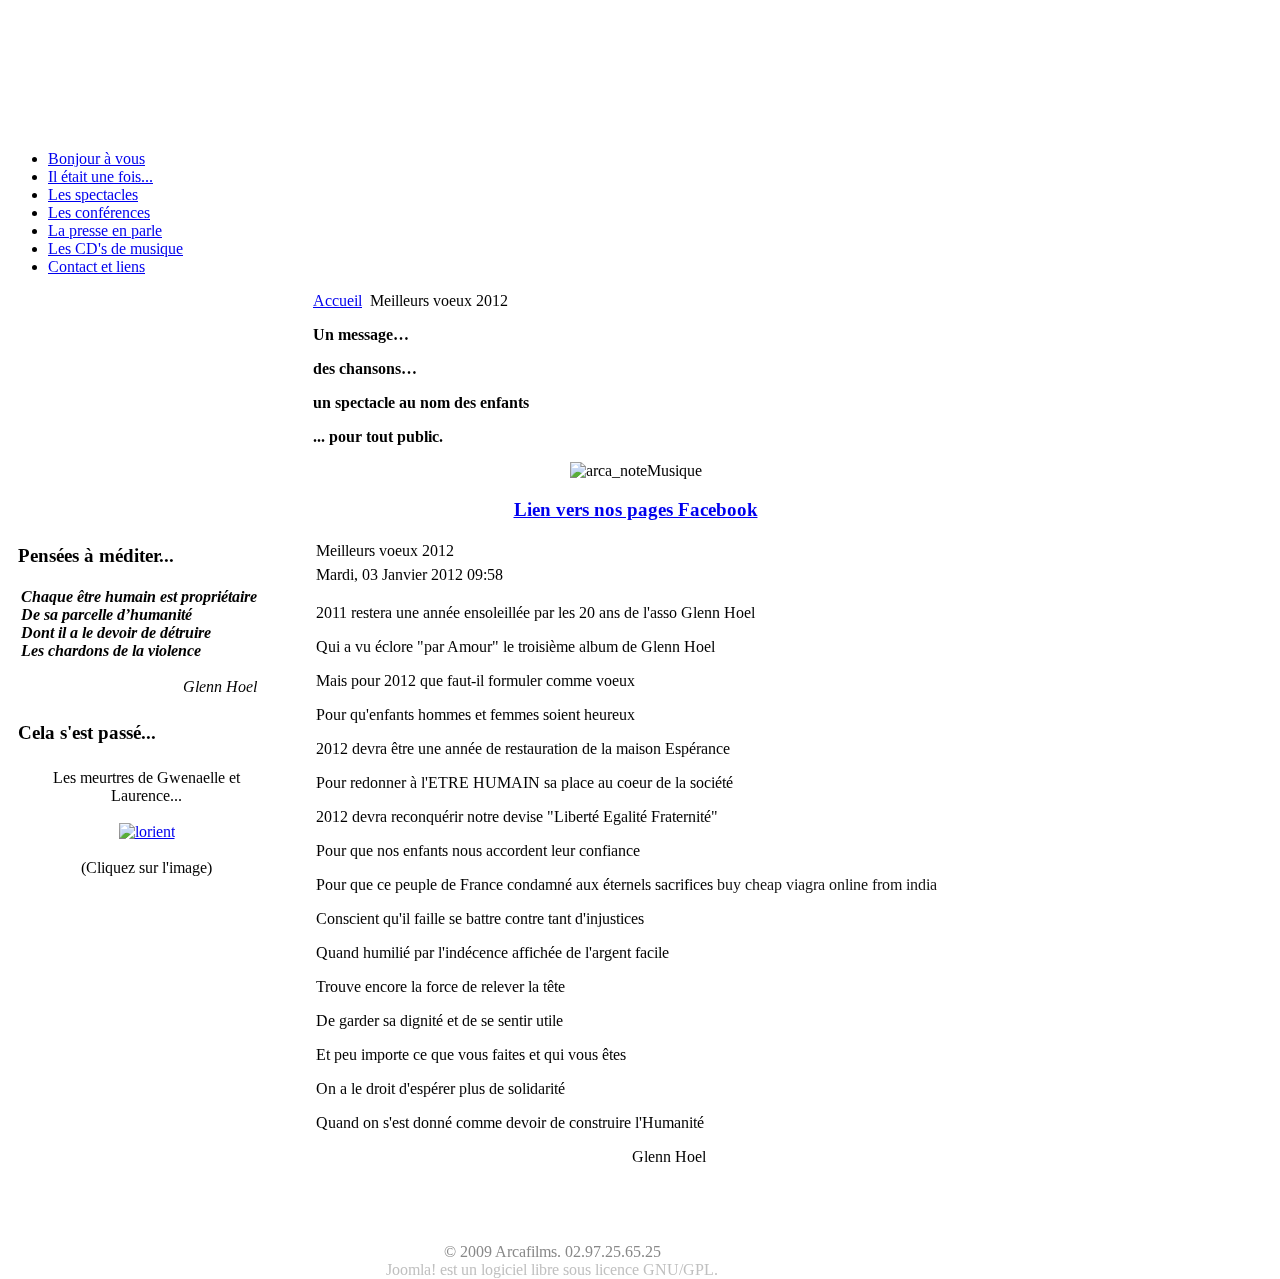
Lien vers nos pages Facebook (636, 509)
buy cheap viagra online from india (827, 884)
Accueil (337, 300)
